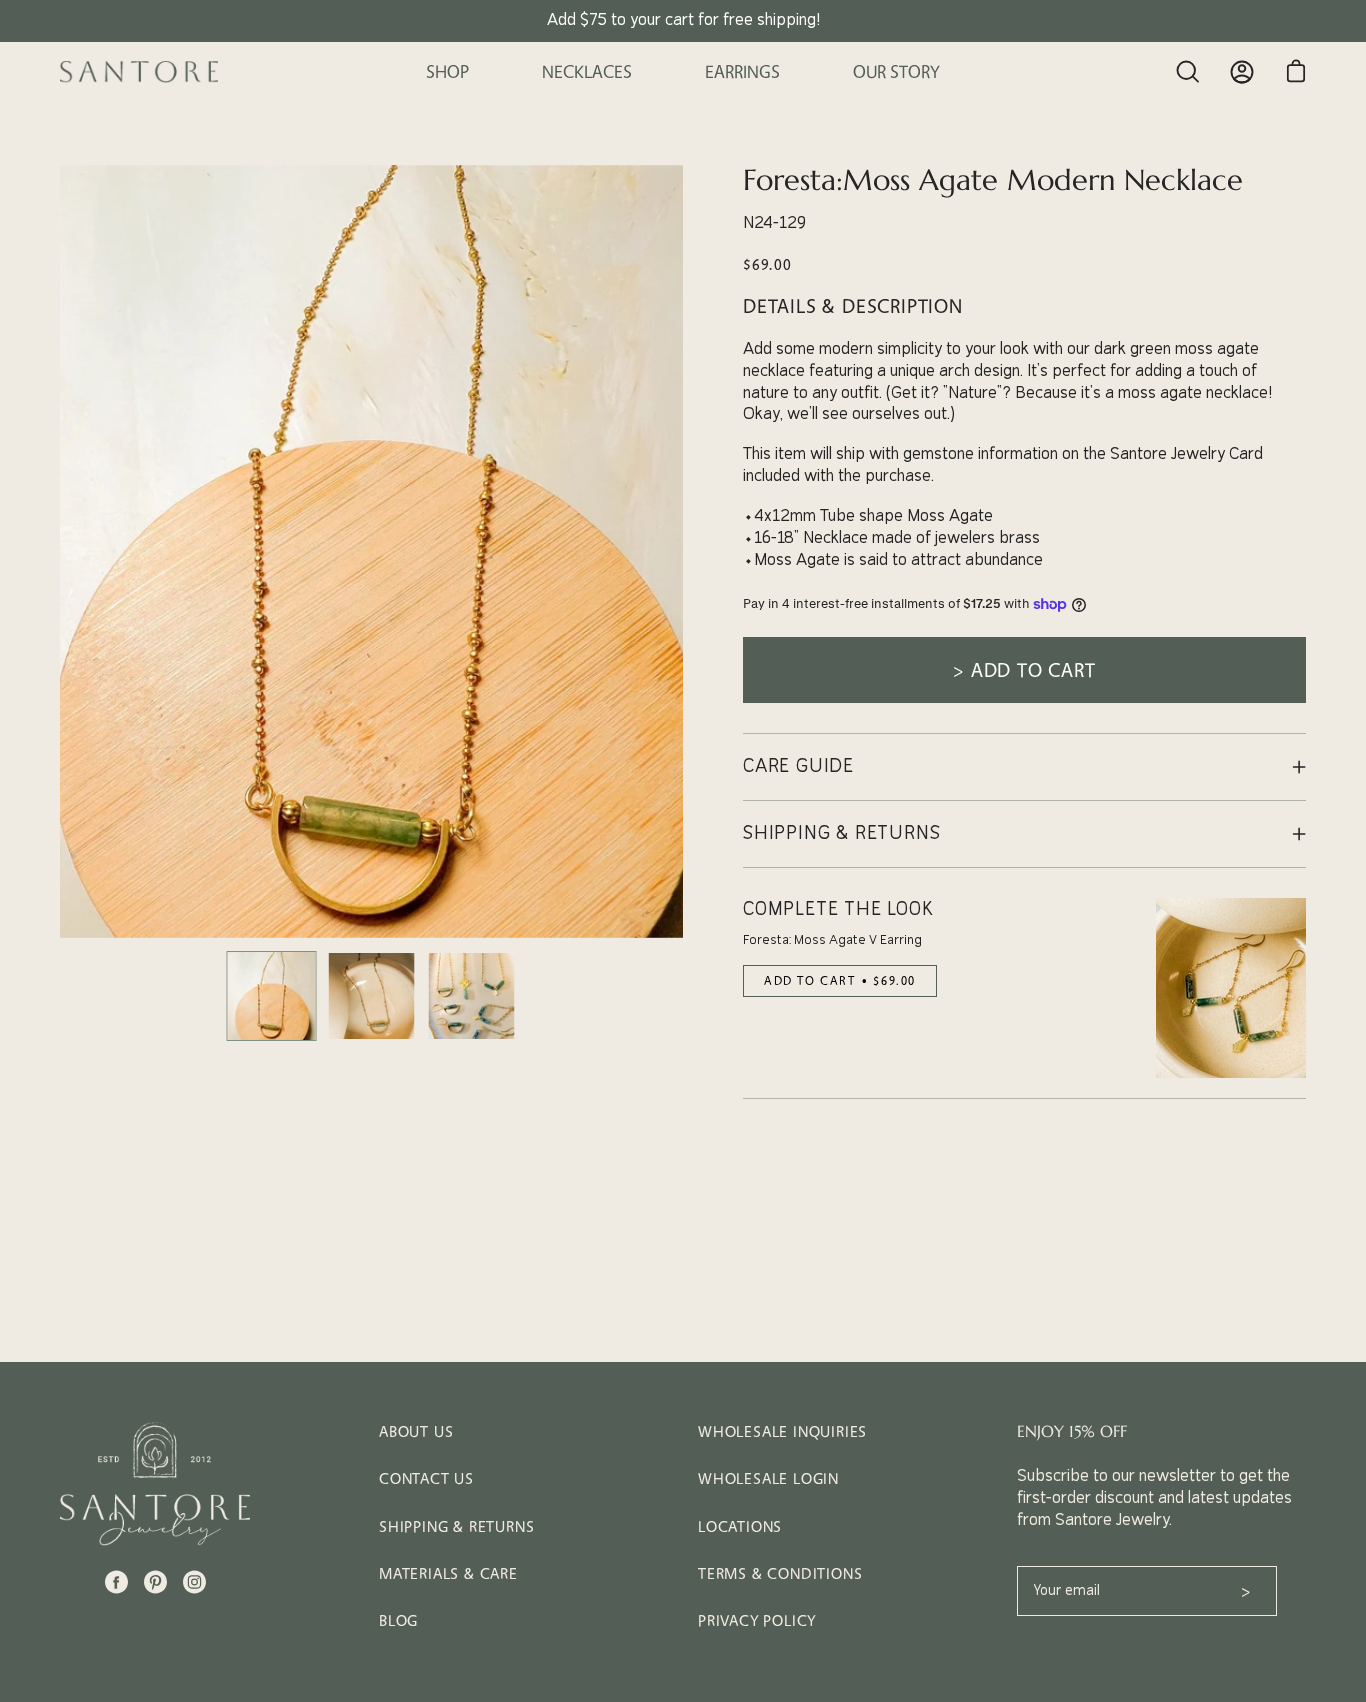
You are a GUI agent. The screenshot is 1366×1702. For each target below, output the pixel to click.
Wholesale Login (768, 1478)
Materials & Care (448, 1573)
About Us (416, 1431)
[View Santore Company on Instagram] (194, 1582)
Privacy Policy (757, 1620)
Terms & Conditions (780, 1573)
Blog (398, 1620)
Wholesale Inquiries (782, 1431)
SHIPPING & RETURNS (841, 833)
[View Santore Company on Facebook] (116, 1582)
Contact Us (426, 1478)
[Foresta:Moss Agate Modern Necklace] (272, 996)
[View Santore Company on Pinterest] (155, 1582)
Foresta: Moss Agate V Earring (832, 940)
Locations (740, 1526)
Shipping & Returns (456, 1526)
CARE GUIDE (798, 766)
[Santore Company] (140, 72)
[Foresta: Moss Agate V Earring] (1231, 988)
